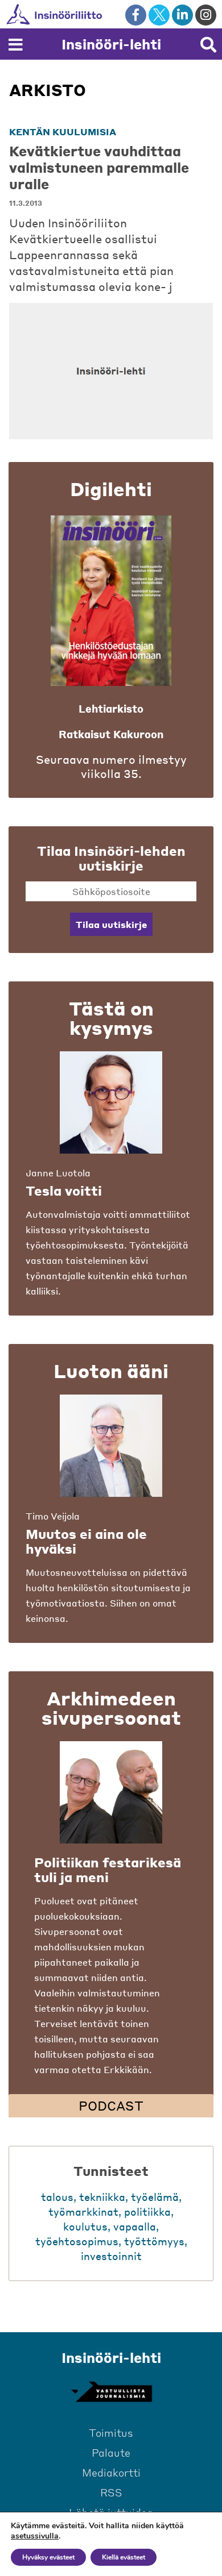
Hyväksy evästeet (48, 2557)
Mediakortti (111, 2472)
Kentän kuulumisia (63, 132)
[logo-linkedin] (182, 15)
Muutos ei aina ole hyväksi (86, 1541)
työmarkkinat (83, 2211)
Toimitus (111, 2433)
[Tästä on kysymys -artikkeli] (111, 1102)
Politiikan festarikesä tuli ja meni (108, 1870)
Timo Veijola (53, 1516)
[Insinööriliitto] (91, 14)
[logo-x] (159, 15)
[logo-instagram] (206, 15)
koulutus (85, 2226)
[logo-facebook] (136, 15)
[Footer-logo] (111, 2392)
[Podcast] (111, 1792)
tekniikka (102, 2197)
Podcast (111, 2105)
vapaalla (135, 2226)
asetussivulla (35, 2536)
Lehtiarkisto (111, 708)
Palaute (111, 2452)
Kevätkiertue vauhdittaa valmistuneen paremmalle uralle (99, 167)
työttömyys (154, 2241)
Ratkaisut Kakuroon (111, 734)
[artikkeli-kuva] (111, 371)
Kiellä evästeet (124, 2557)
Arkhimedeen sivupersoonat (111, 1708)
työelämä (155, 2197)
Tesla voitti (64, 1191)
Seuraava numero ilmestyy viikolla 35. (111, 767)
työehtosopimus (77, 2241)
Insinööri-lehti (111, 44)
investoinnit (111, 2256)
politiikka (147, 2211)
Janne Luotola (58, 1173)
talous (57, 2197)
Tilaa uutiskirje (111, 924)
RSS (111, 2492)
